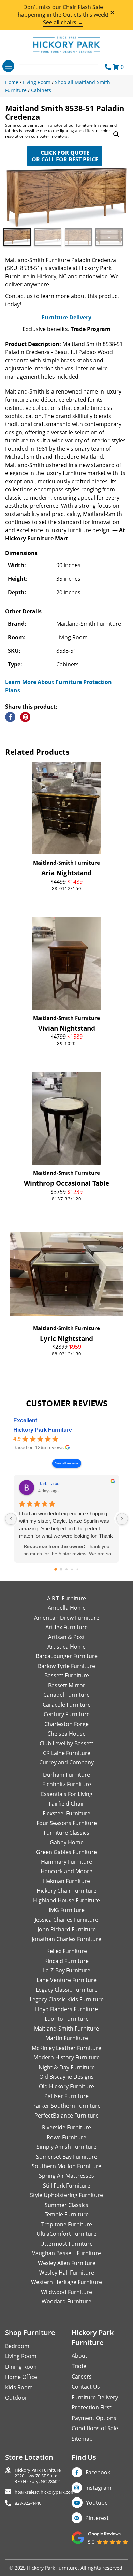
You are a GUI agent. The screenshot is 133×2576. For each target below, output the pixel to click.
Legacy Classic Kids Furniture (67, 1999)
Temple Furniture (67, 2214)
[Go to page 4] (78, 1569)
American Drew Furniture (67, 1618)
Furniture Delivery (66, 317)
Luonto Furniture (67, 2019)
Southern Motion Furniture (66, 2166)
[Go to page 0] (56, 1569)
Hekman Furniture (66, 1881)
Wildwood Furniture (66, 2292)
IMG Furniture (67, 1910)
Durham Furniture (66, 1775)
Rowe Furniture (66, 2137)
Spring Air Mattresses (66, 2176)
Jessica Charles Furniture (66, 1920)
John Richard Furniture (67, 1929)
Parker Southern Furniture (66, 2106)
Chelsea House (66, 1734)
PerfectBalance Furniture (66, 2116)
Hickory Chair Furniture (66, 1891)
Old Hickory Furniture (66, 2086)
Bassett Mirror (67, 1685)
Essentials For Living (67, 1794)
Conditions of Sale (95, 2428)
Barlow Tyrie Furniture (66, 1666)
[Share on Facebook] (10, 717)
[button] (116, 134)
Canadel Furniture (66, 1695)
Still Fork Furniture (67, 2186)
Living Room (21, 2356)
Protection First (92, 2407)
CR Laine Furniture (67, 1753)
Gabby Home (67, 1842)
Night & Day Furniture (67, 2067)
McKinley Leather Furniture (66, 2048)
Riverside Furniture (66, 2127)
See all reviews (67, 1463)
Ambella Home (67, 1608)
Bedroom (17, 2346)
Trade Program (91, 329)
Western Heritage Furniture (66, 2282)
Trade (79, 2366)
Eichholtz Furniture (67, 1784)
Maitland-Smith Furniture (66, 863)
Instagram (98, 2488)
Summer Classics (66, 2205)
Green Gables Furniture (66, 1852)
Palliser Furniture (66, 2096)
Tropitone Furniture (67, 2224)
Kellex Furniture (67, 1951)
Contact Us (86, 2387)
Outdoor (16, 2398)
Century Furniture (67, 1714)
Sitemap (82, 2439)
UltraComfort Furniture (66, 2234)
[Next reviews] (122, 1519)
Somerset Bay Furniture (67, 2157)
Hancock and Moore (66, 1871)
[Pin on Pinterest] (25, 717)
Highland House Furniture (66, 1900)
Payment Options (94, 2418)
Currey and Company (66, 1762)
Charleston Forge (66, 1724)
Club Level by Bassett (66, 1743)
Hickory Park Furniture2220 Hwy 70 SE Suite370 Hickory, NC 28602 (38, 2476)
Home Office (21, 2377)
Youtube (97, 2503)
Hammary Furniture (66, 1862)
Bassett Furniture (67, 1675)
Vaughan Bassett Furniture (66, 2253)
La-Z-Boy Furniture (67, 1970)
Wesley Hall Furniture (67, 2273)
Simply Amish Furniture (66, 2147)
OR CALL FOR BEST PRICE (65, 156)
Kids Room (19, 2387)
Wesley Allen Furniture (67, 2263)
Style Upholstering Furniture (66, 2195)
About (79, 2356)
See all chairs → (63, 22)
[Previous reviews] (11, 1519)
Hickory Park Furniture (43, 1430)
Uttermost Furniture (66, 2244)
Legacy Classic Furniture (67, 1990)
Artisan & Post (66, 1637)
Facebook (98, 2472)
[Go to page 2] (66, 1569)
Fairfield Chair (66, 1804)
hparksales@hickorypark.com (45, 2492)
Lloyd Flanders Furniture (66, 2009)
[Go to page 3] (72, 1569)
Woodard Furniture (66, 2301)
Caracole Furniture (67, 1705)
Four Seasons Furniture (67, 1823)
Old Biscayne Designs (66, 2077)
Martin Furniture (67, 2038)
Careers (82, 2377)
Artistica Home (66, 1647)
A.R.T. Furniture (66, 1598)
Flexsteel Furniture (66, 1813)
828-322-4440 (28, 2503)
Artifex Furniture (66, 1627)
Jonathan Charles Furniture (66, 1939)
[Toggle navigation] (8, 66)
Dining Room (22, 2367)
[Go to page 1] (61, 1569)
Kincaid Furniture (66, 1961)
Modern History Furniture (66, 2057)
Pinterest (97, 2518)
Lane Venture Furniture (66, 1980)
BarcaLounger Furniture (67, 1656)
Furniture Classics (66, 1833)
